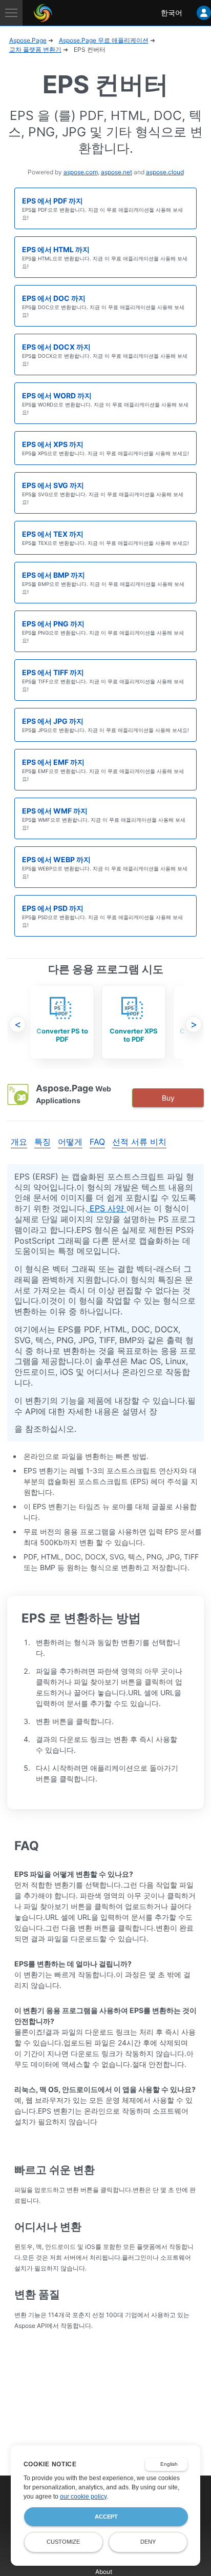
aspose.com (81, 172)
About (104, 2572)
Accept (106, 2517)
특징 (43, 1142)
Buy (168, 1098)
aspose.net (117, 172)
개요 (19, 1142)
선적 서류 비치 (139, 1142)
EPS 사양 (107, 1208)
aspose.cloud (165, 172)
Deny (148, 2542)
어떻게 (70, 1142)
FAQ (97, 1142)
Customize (63, 2542)
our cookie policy (83, 2497)
